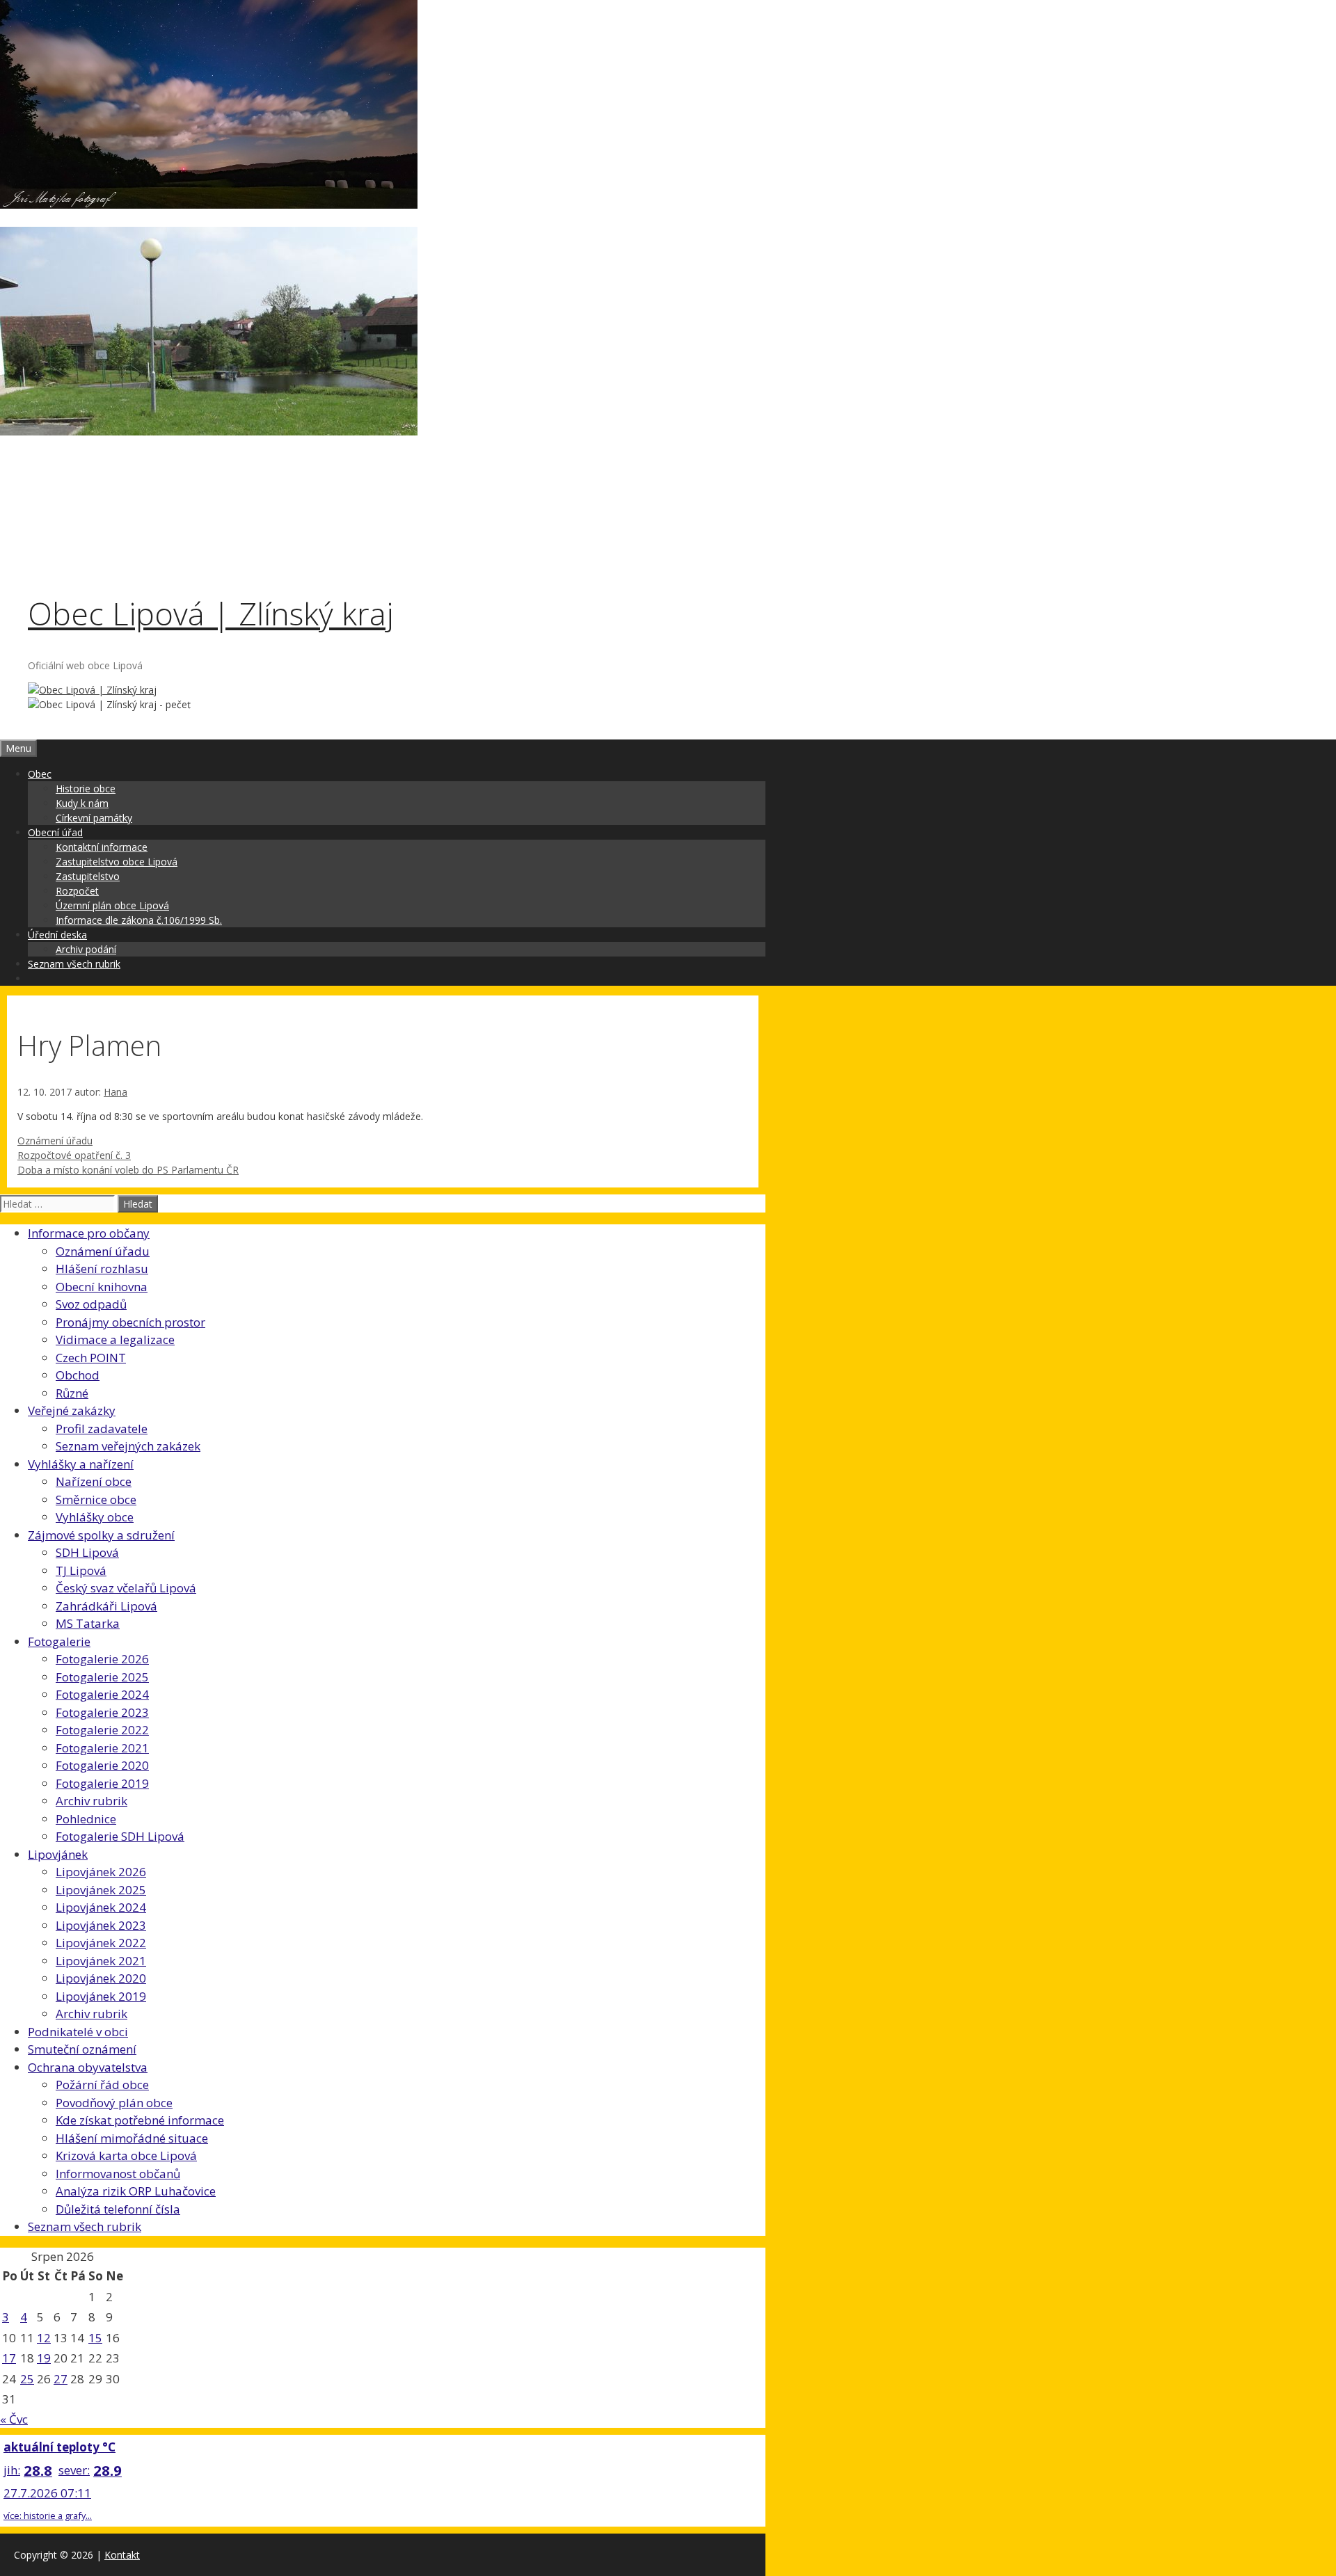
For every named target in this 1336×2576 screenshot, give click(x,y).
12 (44, 2338)
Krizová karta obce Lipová (126, 2155)
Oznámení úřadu (55, 1141)
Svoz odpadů (91, 1304)
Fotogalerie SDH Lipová (120, 1836)
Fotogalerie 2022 (102, 1730)
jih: (12, 2470)
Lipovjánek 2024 (101, 1907)
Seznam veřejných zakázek (128, 1446)
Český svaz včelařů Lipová (126, 1588)
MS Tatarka (88, 1623)
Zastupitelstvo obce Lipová (117, 862)
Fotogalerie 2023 (102, 1712)
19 (44, 2358)
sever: (74, 2470)
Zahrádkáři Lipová (106, 1606)
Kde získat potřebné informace (140, 2120)
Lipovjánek (58, 1854)
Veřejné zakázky (72, 1410)
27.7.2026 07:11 (47, 2493)
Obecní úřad (55, 832)
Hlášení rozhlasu (102, 1269)
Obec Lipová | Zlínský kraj (210, 613)
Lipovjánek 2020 (101, 1978)
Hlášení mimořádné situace (132, 2138)
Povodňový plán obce (114, 2103)
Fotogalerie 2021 (102, 1748)
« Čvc (14, 2419)
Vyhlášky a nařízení (81, 1464)
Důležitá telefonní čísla (118, 2209)
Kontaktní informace (102, 847)
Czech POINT (91, 1358)
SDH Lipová (87, 1552)
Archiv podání (86, 949)
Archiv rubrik (92, 1801)
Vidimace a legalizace (115, 1339)
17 (9, 2358)
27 (61, 2379)
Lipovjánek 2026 (101, 1872)
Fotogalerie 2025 (102, 1677)
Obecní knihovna (102, 1287)
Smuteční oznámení (82, 2049)
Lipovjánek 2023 (101, 1925)
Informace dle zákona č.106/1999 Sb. (139, 920)
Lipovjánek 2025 (101, 1890)
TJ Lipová (81, 1570)
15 (95, 2338)
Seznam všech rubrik (74, 964)
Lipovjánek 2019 (101, 1996)
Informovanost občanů (118, 2174)
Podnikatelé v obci (78, 2032)
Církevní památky (94, 818)
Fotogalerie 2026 (102, 1659)
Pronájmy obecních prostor (130, 1322)
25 (27, 2379)
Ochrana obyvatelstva (88, 2067)
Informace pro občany (89, 1233)
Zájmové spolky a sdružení (101, 1535)
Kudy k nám (82, 803)
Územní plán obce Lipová (112, 905)
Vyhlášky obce (95, 1517)
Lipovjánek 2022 (101, 1943)
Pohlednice (86, 1819)
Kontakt (122, 2555)
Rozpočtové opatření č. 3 (74, 1155)
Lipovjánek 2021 (101, 1961)
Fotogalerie (59, 1641)
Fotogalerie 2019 (102, 1783)
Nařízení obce (94, 1481)
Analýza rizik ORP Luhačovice (136, 2191)
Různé (72, 1393)
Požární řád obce (102, 2085)
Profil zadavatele (102, 1429)
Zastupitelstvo (88, 876)
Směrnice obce (96, 1499)
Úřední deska (57, 935)
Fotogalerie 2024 (102, 1694)
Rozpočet (77, 891)
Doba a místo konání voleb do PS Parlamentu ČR (128, 1170)
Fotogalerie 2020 (102, 1765)
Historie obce (86, 789)
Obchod (78, 1375)
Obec (40, 774)
